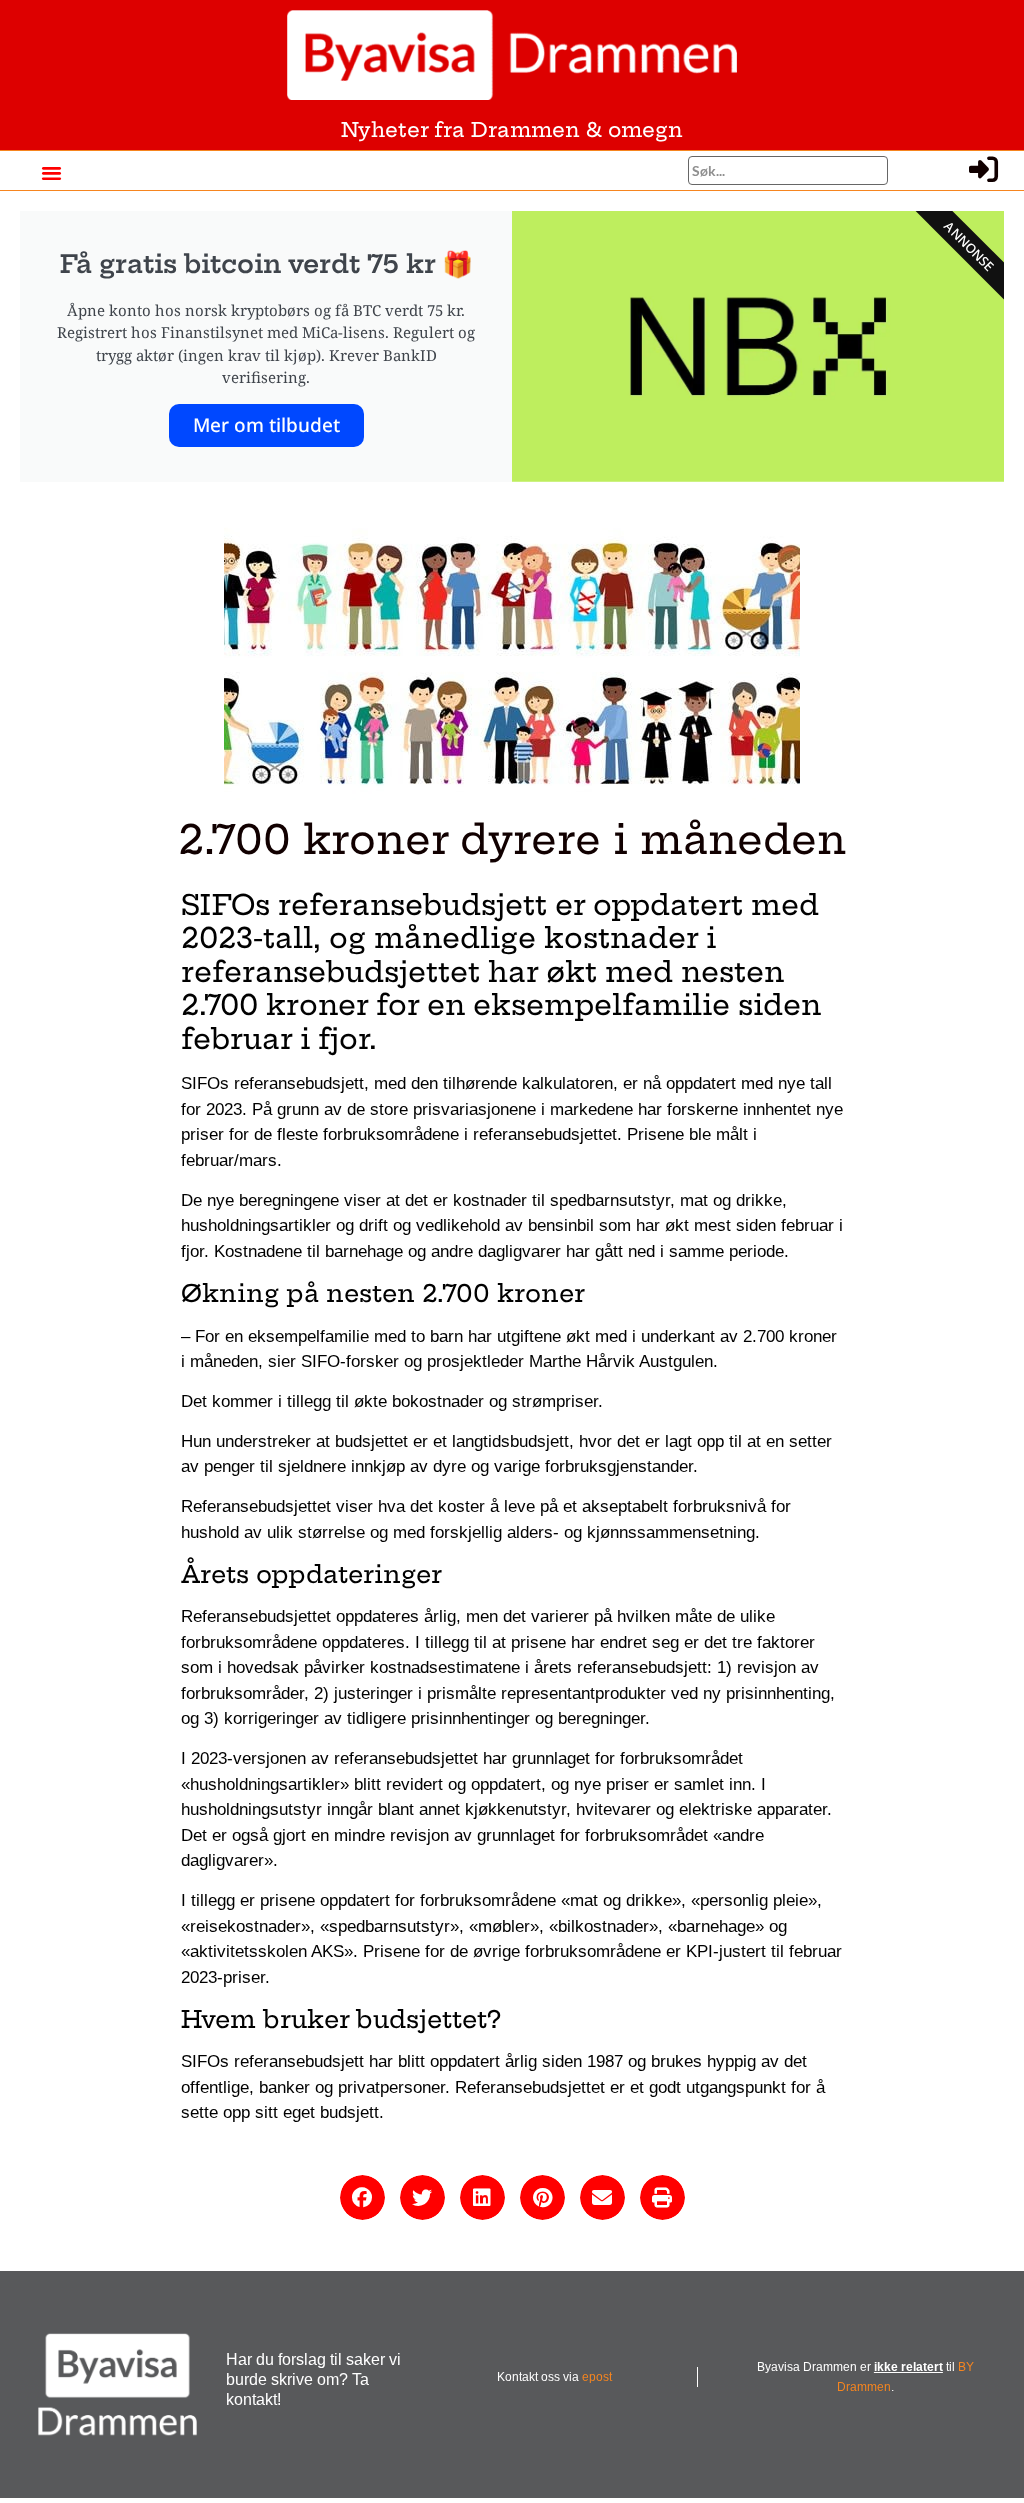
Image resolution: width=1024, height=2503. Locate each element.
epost (597, 2377)
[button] (51, 173)
